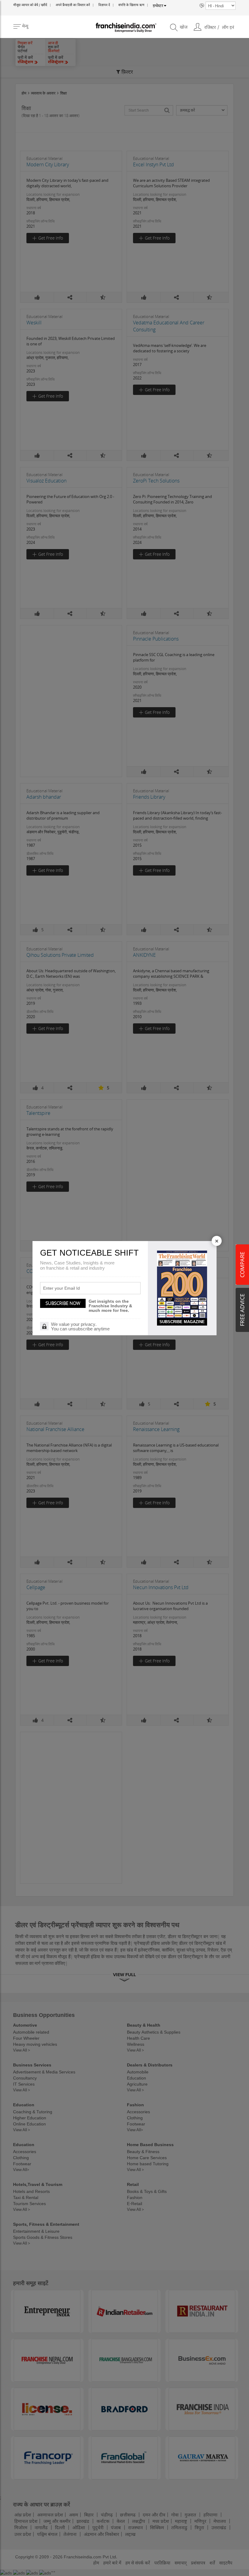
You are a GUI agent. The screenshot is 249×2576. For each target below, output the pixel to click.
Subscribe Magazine (182, 1322)
